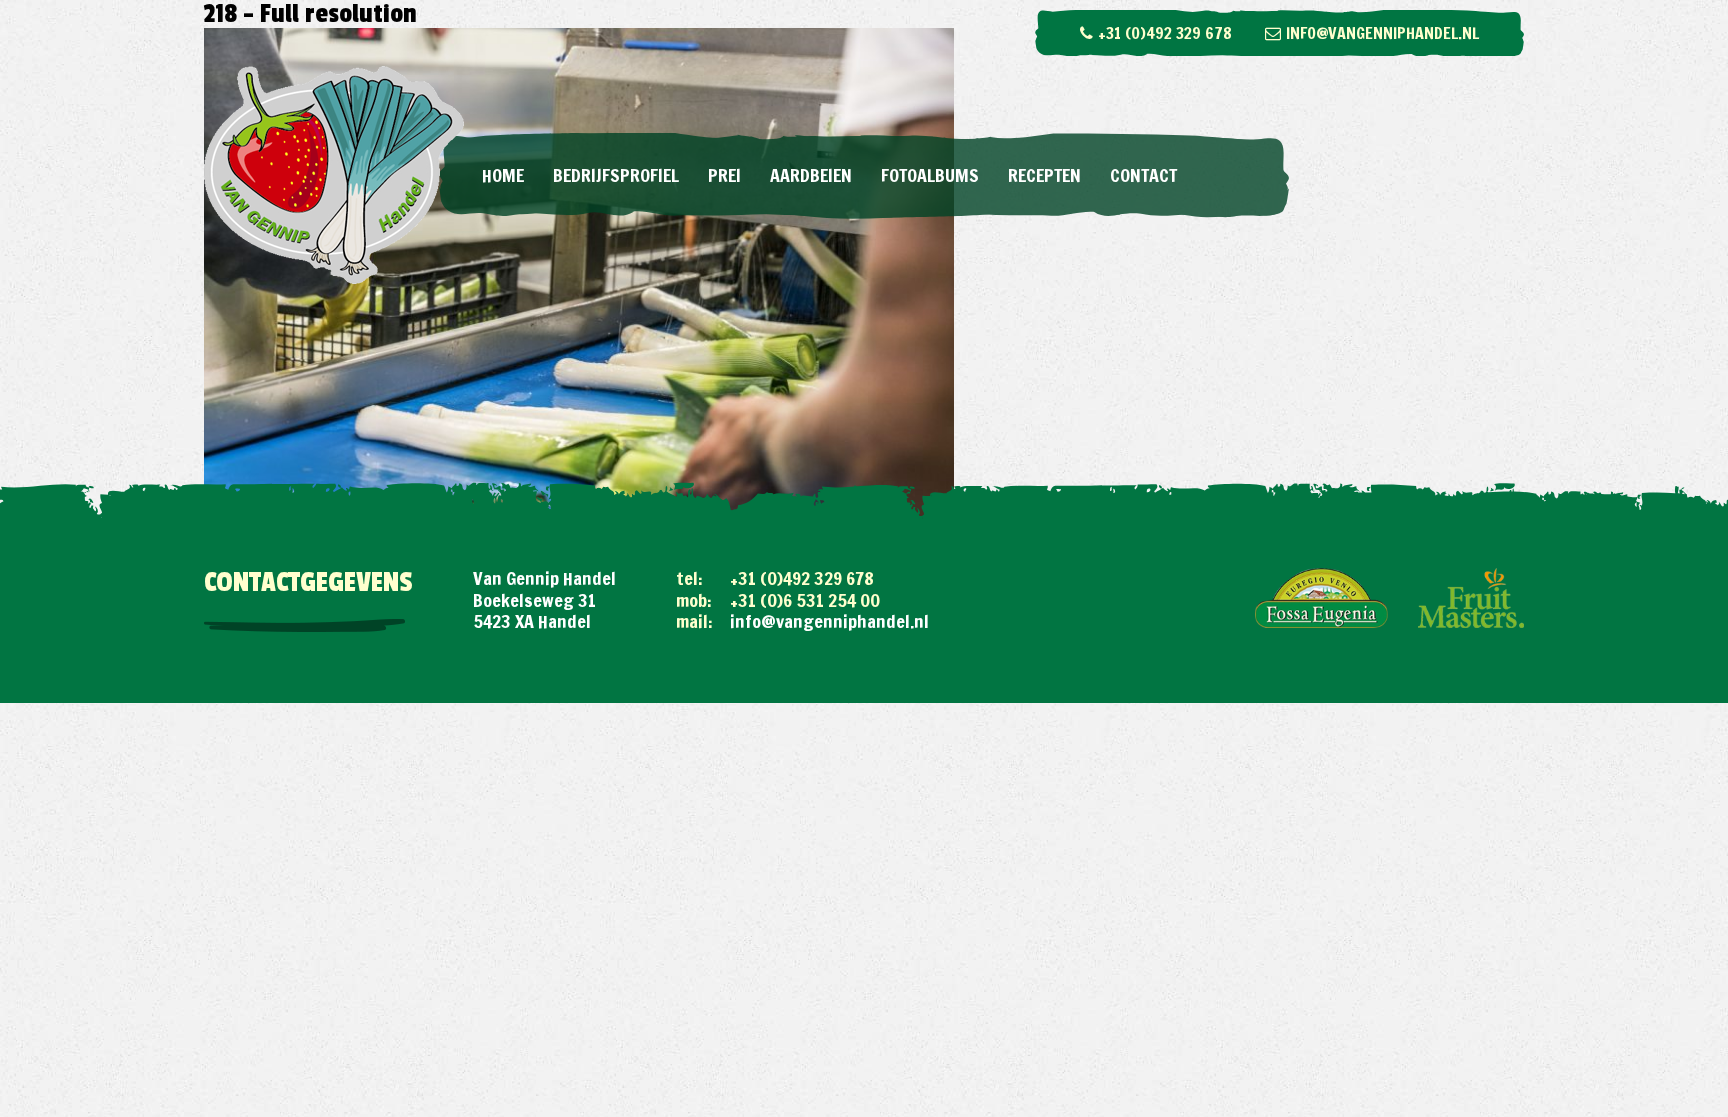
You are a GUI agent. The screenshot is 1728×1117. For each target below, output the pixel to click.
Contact (1143, 175)
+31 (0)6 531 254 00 (805, 600)
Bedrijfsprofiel (616, 175)
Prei (724, 175)
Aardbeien (811, 175)
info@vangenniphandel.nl (1382, 33)
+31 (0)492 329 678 (1165, 33)
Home (503, 175)
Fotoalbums (930, 175)
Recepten (1044, 175)
